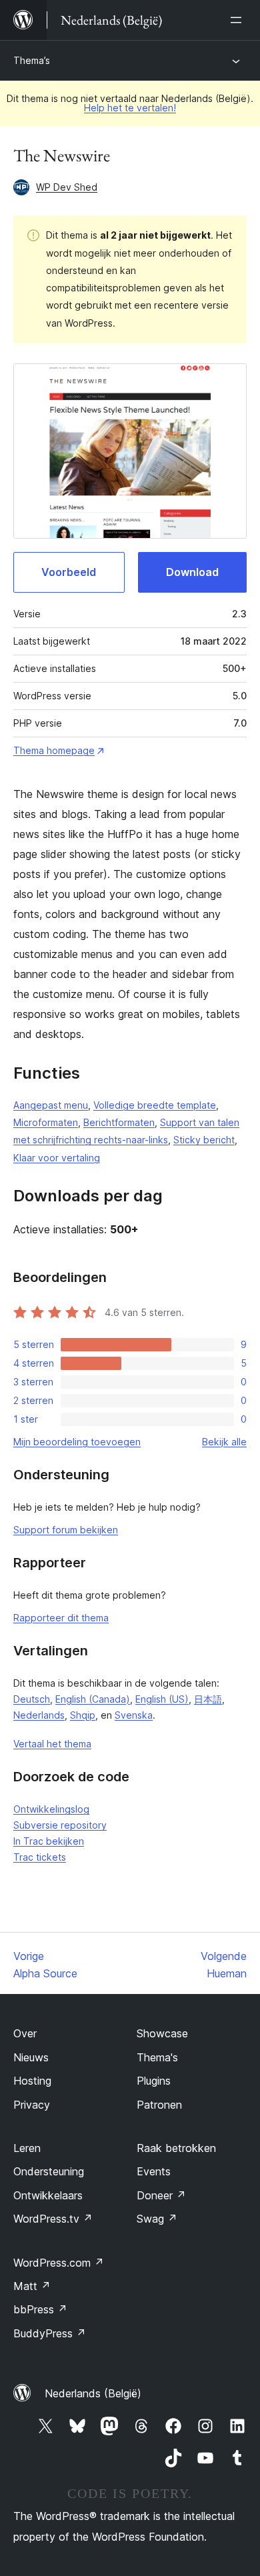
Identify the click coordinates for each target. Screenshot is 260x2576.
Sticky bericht (204, 1140)
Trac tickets (40, 1857)
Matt (32, 2286)
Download (192, 572)
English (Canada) (93, 1699)
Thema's (157, 2057)
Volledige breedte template (155, 1105)
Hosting (32, 2081)
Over (25, 2033)
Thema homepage (54, 750)
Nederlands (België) (93, 2393)
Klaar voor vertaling (57, 1158)
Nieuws (31, 2057)
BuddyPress (50, 2333)
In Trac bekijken (49, 1841)
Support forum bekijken (66, 1530)
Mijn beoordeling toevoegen (77, 1442)
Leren (27, 2148)
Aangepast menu (51, 1105)
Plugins (154, 2081)
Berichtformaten (119, 1122)
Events (154, 2171)
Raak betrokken (176, 2148)
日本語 (208, 1699)
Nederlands (39, 1715)
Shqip (83, 1715)
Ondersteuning (49, 2171)
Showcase (162, 2033)
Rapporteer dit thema (61, 1618)
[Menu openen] (239, 20)
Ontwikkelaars (48, 2195)
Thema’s (32, 60)
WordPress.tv (53, 2219)
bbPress (40, 2309)
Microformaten (46, 1122)
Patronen (159, 2105)
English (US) (162, 1699)
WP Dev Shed (67, 187)
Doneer (161, 2195)
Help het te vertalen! (130, 108)
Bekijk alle (224, 1442)
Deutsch (32, 1699)
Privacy (32, 2105)
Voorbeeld (69, 572)
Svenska (134, 1715)
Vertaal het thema (52, 1744)
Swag (157, 2219)
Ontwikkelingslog (51, 1809)
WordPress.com (59, 2263)
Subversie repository (60, 1825)
